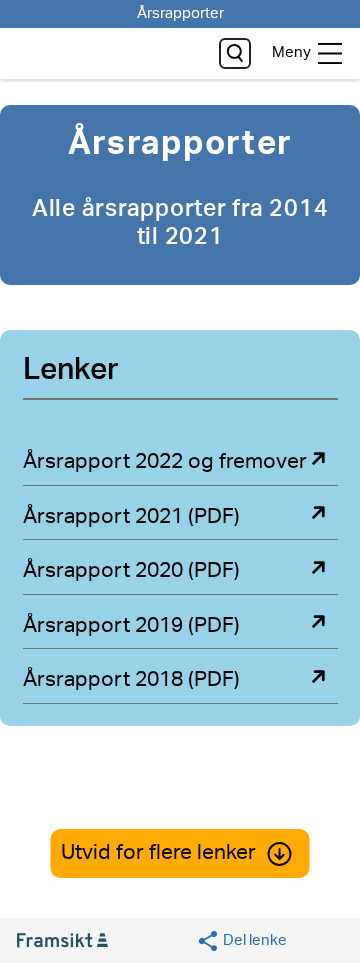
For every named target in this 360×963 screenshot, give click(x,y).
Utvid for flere (158, 852)
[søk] (234, 53)
